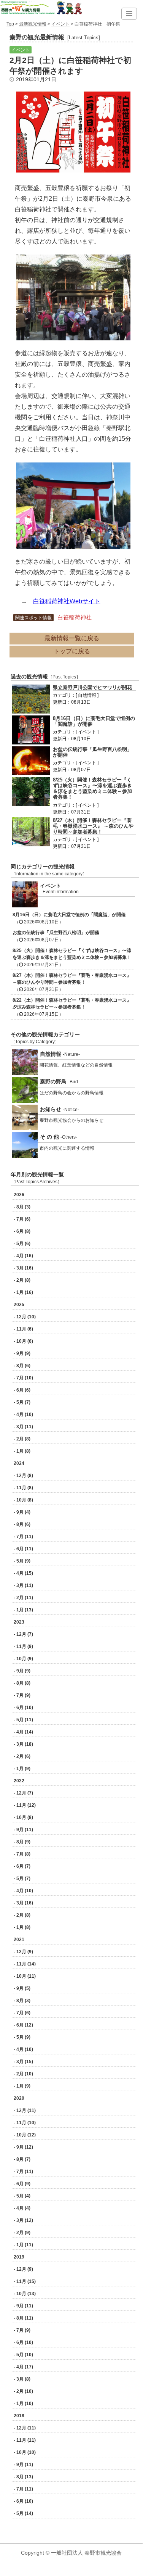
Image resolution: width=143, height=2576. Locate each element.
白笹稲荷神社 (75, 617)
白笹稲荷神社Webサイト (67, 601)
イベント (60, 24)
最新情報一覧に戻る (72, 638)
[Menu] (129, 14)
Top (10, 24)
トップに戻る (72, 651)
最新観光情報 (33, 24)
